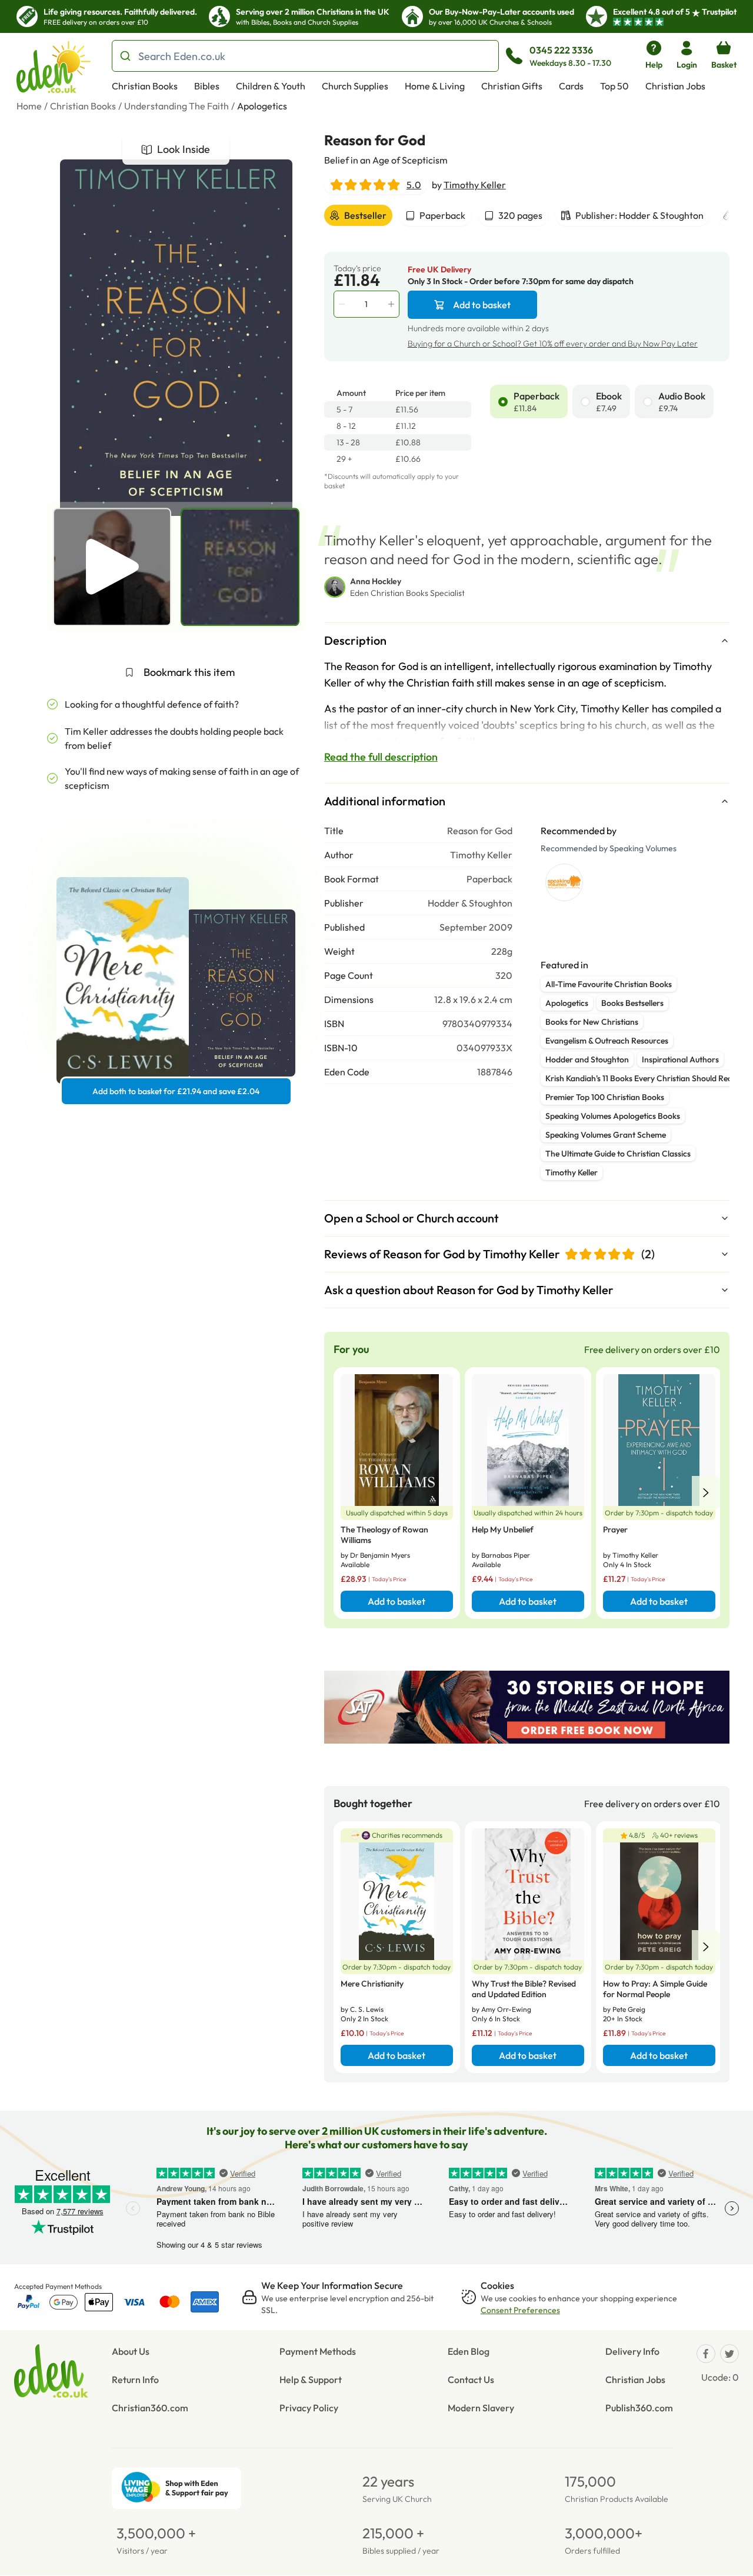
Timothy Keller (475, 185)
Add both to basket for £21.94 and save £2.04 (176, 1091)
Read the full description (381, 757)
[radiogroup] (610, 401)
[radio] (503, 402)
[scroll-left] (706, 1493)
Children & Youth (271, 86)
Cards (571, 86)
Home (29, 106)
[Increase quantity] (392, 304)
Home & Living (435, 86)
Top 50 (614, 86)
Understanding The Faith (176, 106)
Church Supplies (355, 86)
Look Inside (184, 149)
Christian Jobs (675, 86)
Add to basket (482, 305)
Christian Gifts (512, 86)
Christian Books (145, 86)
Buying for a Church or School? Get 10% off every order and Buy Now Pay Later (553, 344)
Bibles (207, 86)
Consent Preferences (520, 2310)
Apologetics (262, 106)
